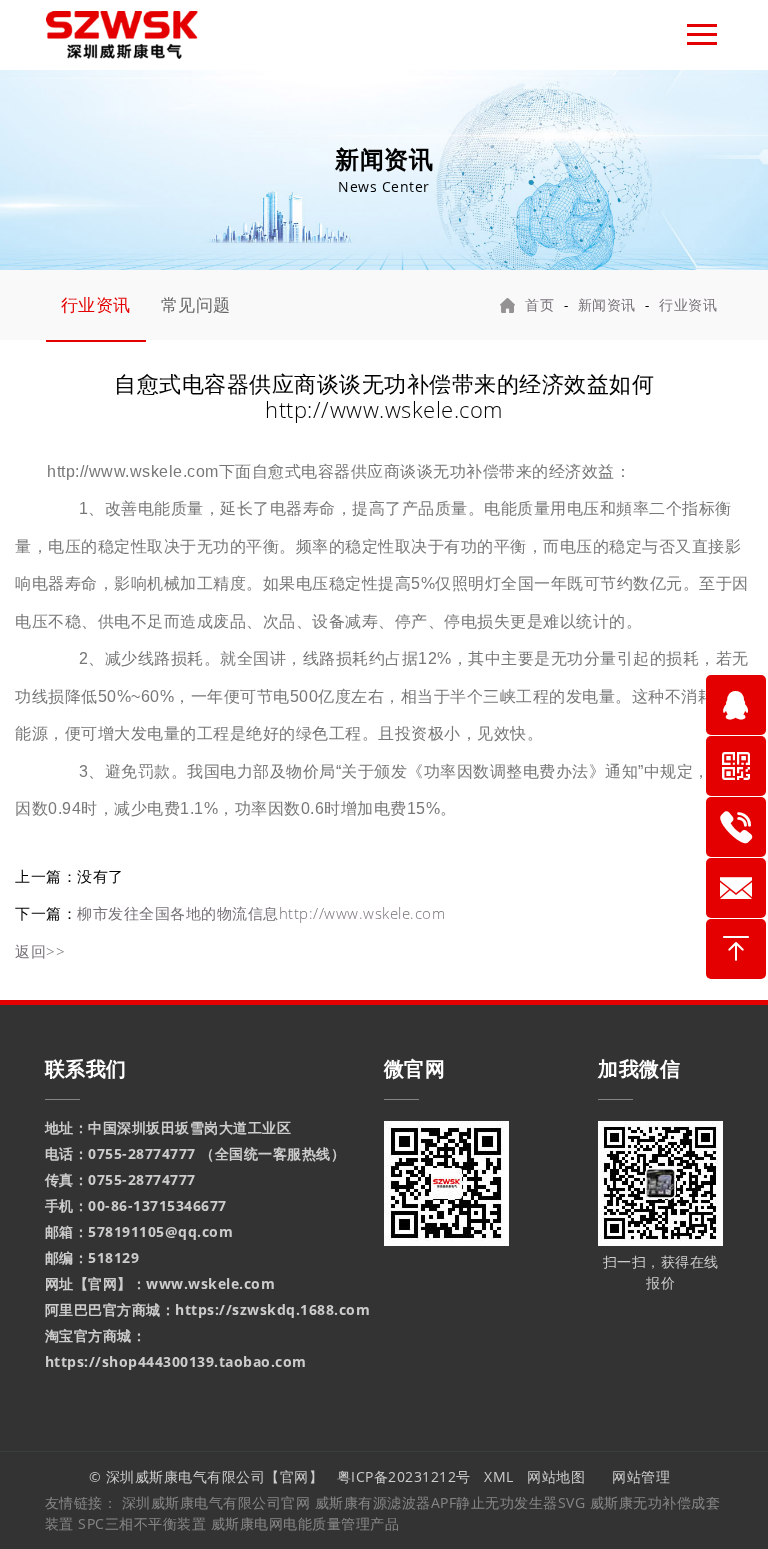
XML (499, 1476)
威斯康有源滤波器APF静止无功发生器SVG (452, 1502)
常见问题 (196, 304)
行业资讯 (96, 304)
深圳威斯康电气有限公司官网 (216, 1502)
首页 (539, 304)
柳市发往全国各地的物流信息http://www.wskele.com (261, 913)
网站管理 (643, 1476)
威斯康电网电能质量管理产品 (305, 1523)
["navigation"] (702, 35)
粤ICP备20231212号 (404, 1476)
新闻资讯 (607, 304)
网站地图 (556, 1476)
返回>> (40, 951)
